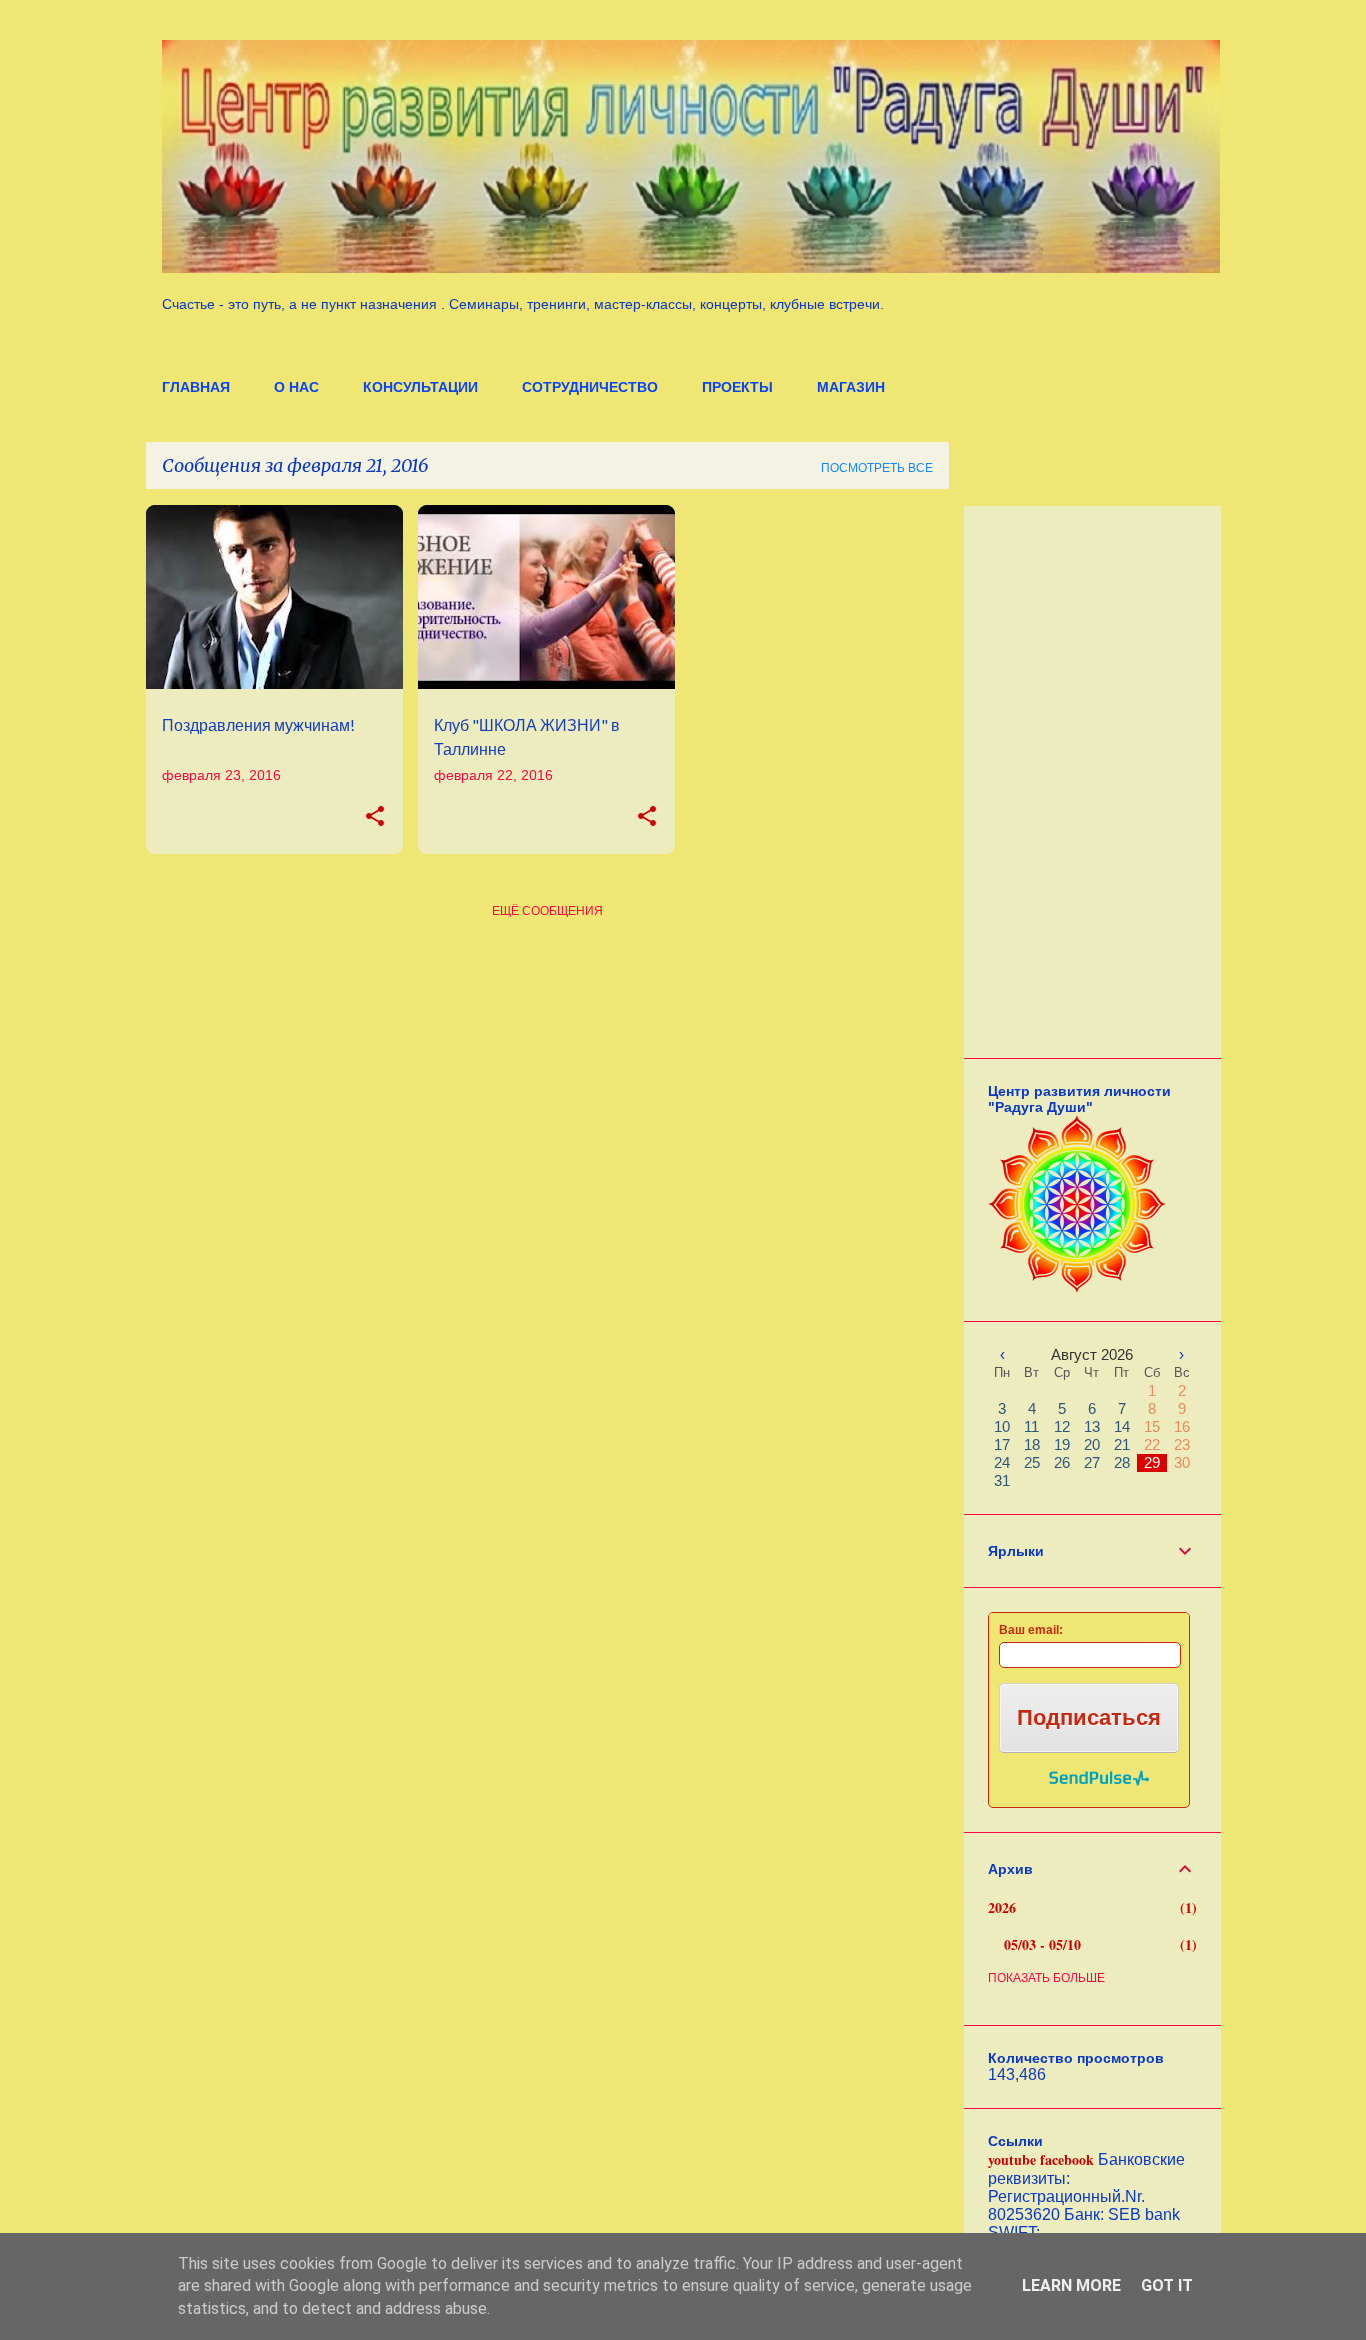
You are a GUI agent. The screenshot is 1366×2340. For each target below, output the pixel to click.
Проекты (737, 387)
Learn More (1071, 2285)
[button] (375, 817)
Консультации (420, 387)
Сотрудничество (590, 387)
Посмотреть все (877, 468)
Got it (1167, 2285)
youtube (1012, 2159)
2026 (1002, 1907)
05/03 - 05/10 (1042, 1944)
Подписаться (1089, 1717)
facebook (1067, 2159)
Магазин (851, 387)
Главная (196, 387)
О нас (296, 387)
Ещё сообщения (547, 911)
